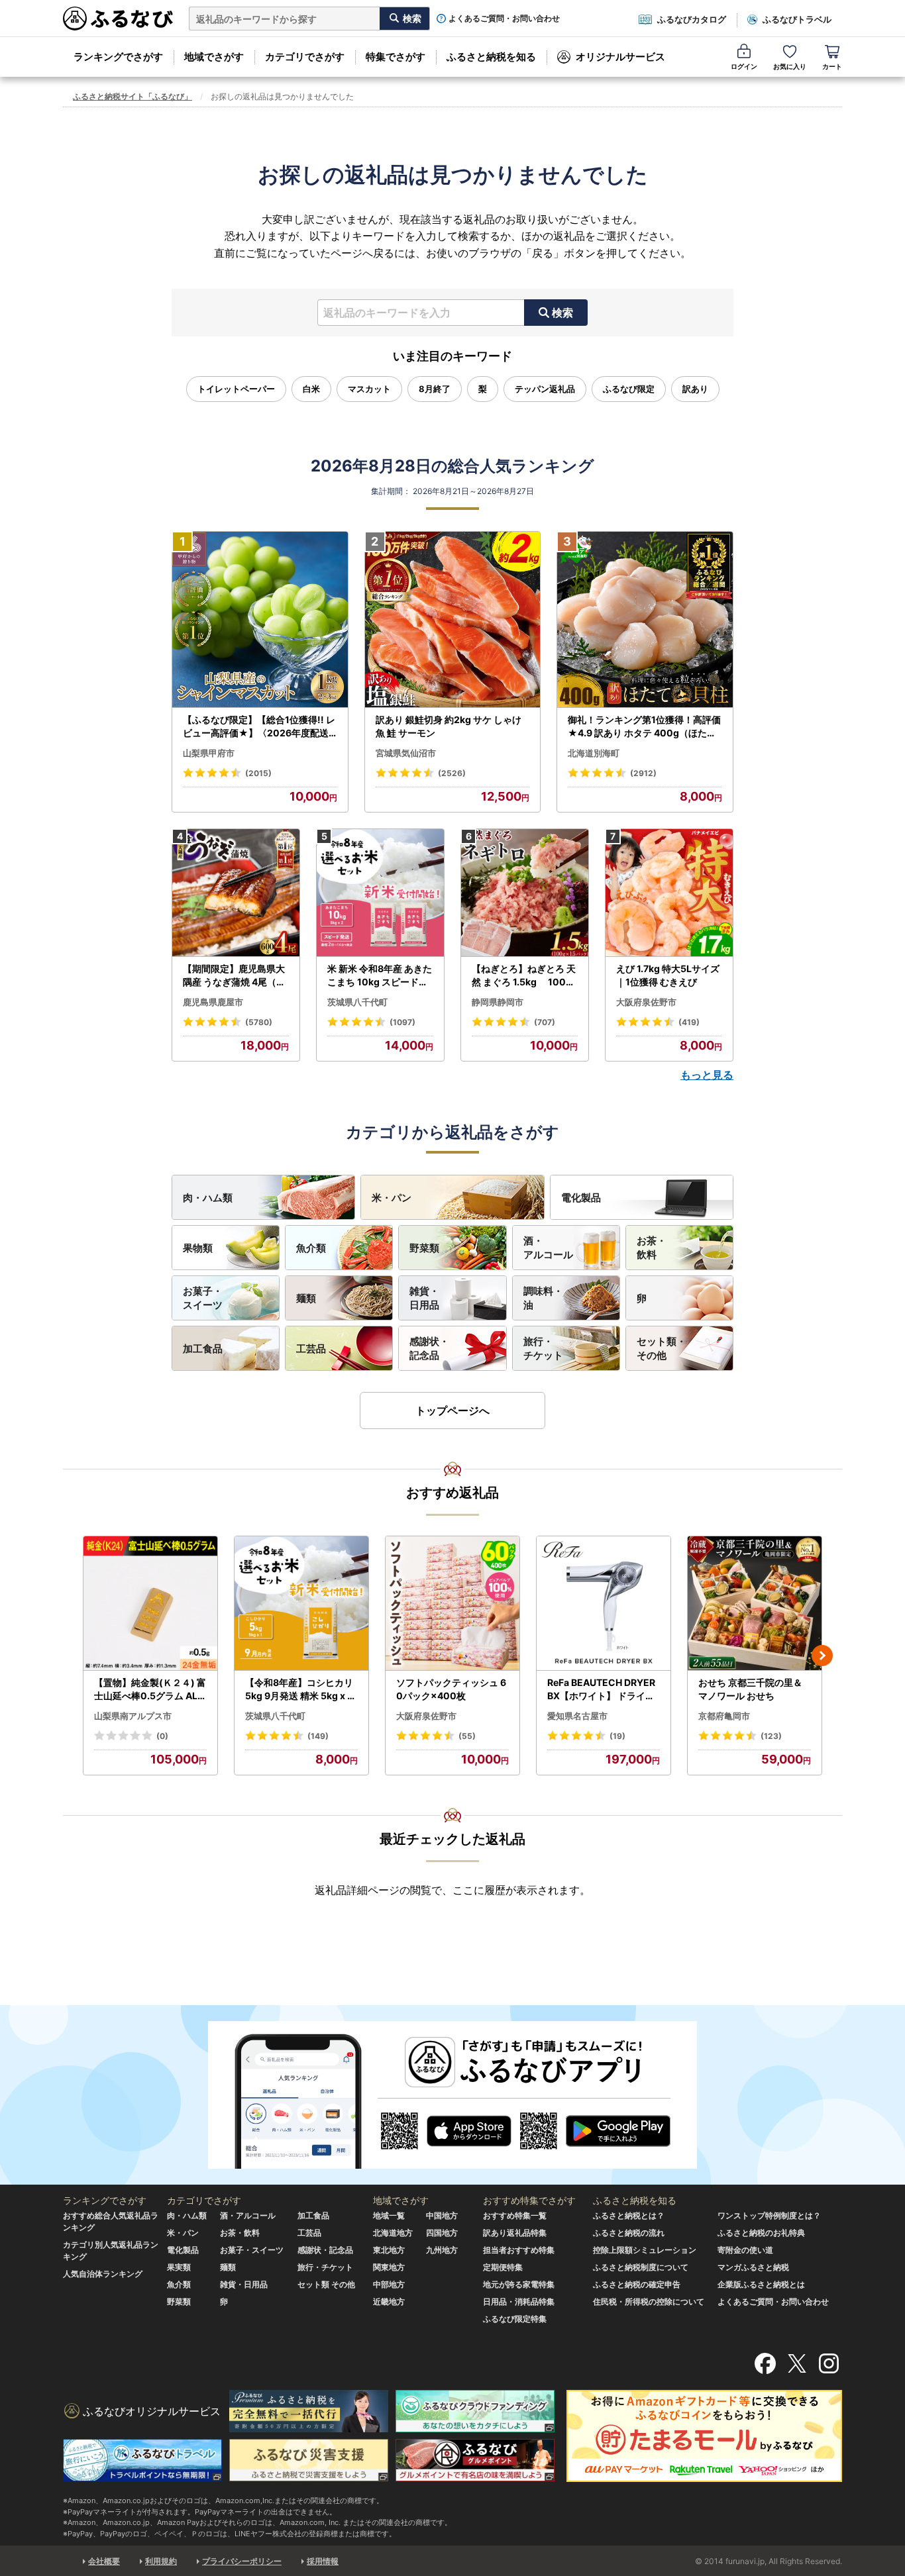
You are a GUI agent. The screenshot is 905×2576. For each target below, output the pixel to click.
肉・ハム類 (208, 1198)
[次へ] (822, 1656)
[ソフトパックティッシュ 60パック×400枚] (452, 1604)
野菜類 (424, 1248)
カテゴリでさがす (305, 57)
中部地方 (389, 2284)
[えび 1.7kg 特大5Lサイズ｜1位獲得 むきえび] (669, 893)
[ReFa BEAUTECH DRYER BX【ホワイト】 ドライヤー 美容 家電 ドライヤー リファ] (604, 1604)
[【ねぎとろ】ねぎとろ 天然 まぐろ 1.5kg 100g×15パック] (525, 893)
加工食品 (203, 1349)
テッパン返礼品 (545, 389)
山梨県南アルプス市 (133, 1716)
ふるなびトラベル (797, 19)
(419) (689, 1022)
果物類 (198, 1248)
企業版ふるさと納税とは (761, 2284)
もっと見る (707, 1075)
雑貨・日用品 (424, 1298)
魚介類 (311, 1248)
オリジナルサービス (620, 57)
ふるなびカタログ (692, 19)
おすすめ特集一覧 (515, 2215)
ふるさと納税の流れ (629, 2233)
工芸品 (311, 1349)
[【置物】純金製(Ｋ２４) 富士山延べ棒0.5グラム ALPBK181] (150, 1604)
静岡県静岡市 (498, 1002)
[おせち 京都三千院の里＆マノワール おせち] (755, 1604)
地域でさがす (214, 57)
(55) (467, 1736)
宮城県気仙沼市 (406, 753)
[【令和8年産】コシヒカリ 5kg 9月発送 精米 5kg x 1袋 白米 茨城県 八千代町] (301, 1604)
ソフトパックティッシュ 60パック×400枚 (451, 1689)
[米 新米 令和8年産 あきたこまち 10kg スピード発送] (380, 893)
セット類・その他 (662, 1348)
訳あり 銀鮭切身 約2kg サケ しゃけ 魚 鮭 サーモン (449, 726)
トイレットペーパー (236, 389)
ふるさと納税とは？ (629, 2215)
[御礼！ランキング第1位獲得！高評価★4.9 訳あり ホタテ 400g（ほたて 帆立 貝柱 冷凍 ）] (645, 620)
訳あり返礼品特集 (515, 2233)
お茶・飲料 (652, 1248)
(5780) (259, 1022)
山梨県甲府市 (209, 753)
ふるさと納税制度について (641, 2267)
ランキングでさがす (118, 57)
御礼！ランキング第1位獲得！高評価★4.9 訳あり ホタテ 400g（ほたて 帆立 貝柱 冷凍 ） (644, 726)
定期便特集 (503, 2267)
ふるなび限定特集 (515, 2319)
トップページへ (452, 1411)
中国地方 (442, 2215)
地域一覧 (389, 2215)
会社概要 (104, 2561)
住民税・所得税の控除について (649, 2302)
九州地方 (442, 2250)
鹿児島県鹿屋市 (213, 1002)
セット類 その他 (326, 2284)
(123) (771, 1736)
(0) (162, 1736)
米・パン (392, 1198)
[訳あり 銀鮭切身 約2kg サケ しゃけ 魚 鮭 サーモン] (453, 620)
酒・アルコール (548, 1248)
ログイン (744, 66)
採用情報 (323, 2561)
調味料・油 (543, 1298)
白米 (311, 389)
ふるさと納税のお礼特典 (761, 2233)
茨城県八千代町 (357, 1002)
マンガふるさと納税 (753, 2267)
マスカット (369, 389)
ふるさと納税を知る (491, 57)
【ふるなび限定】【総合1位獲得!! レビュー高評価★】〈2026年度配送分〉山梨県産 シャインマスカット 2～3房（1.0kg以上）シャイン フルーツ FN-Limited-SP (259, 726)
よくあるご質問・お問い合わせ (504, 19)
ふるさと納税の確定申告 (637, 2284)
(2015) (258, 773)
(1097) (402, 1022)
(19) (617, 1736)
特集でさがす (396, 57)
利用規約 (161, 2561)
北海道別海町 (594, 753)
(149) (318, 1736)
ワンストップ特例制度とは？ (769, 2215)
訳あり (695, 389)
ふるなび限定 (629, 389)
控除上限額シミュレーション (645, 2250)
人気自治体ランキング (103, 2274)
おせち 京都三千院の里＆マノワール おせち (750, 1689)
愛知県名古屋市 (577, 1716)
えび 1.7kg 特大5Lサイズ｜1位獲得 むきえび (668, 975)
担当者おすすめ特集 (519, 2250)
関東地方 (389, 2267)
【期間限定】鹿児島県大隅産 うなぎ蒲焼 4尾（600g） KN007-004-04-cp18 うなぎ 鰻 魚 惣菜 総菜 (236, 975)
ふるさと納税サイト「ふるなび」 (133, 96)
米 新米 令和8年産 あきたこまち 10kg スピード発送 (380, 975)
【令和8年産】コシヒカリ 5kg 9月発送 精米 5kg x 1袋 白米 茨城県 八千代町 (299, 1689)
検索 (562, 313)
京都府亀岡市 (724, 1716)
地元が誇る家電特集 (519, 2284)
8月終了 (435, 389)
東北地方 (389, 2250)
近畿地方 (389, 2302)
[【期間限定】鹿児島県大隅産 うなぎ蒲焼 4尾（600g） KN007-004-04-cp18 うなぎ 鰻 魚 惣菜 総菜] (236, 893)
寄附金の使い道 (745, 2250)
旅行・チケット (543, 1348)
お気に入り (790, 66)
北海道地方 (393, 2233)
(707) (545, 1022)
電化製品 (581, 1198)
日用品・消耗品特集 (519, 2302)
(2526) (452, 773)
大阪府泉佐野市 (646, 1002)
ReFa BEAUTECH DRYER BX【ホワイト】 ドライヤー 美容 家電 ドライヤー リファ (602, 1689)
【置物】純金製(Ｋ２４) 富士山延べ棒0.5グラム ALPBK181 (150, 1689)
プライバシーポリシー (242, 2561)
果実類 (179, 2267)
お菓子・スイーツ (203, 1298)
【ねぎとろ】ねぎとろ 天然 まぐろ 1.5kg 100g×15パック (524, 975)
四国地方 (442, 2233)
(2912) (643, 773)
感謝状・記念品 (429, 1348)
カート (832, 66)
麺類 (306, 1298)
